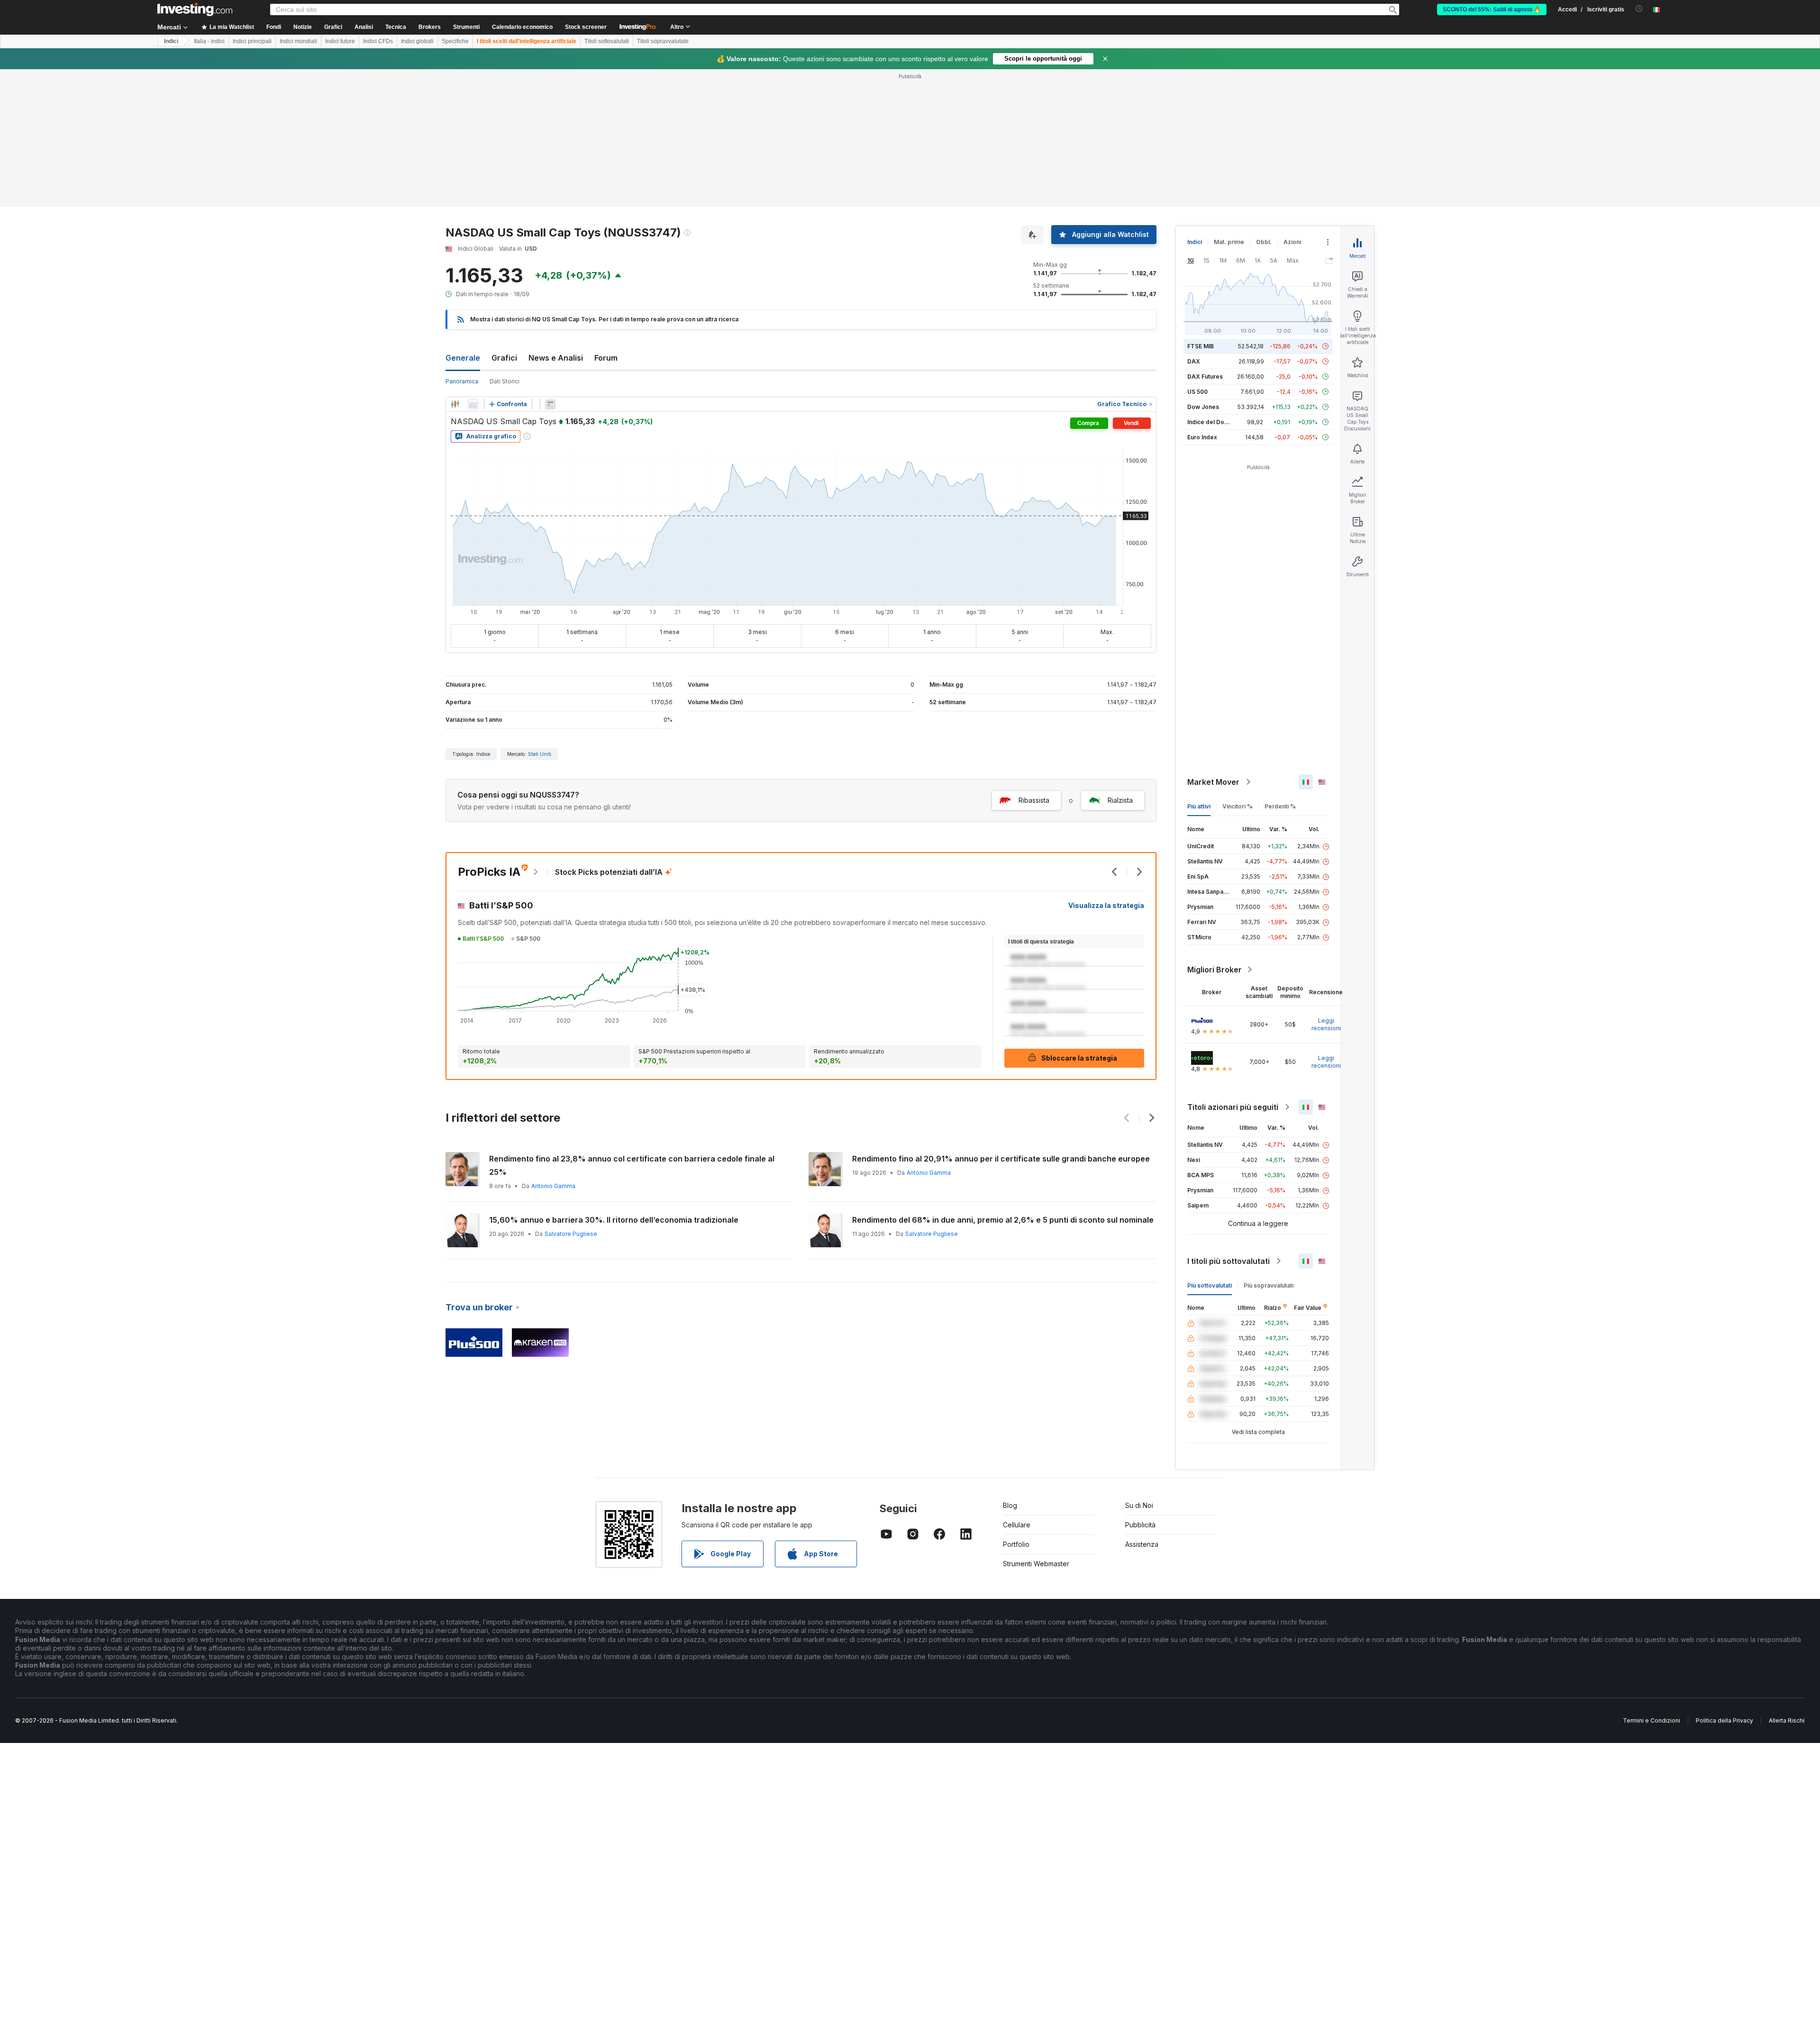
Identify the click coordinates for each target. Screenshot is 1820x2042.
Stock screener (586, 27)
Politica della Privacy (1724, 1720)
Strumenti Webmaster (1036, 1564)
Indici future (340, 41)
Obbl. (1264, 242)
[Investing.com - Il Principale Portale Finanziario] (195, 9)
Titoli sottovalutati (607, 41)
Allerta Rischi (1787, 1720)
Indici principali (252, 41)
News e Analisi (556, 358)
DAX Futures (1205, 377)
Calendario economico (522, 27)
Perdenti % (1280, 806)
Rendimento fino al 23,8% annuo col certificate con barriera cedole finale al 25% (632, 1165)
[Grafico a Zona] (473, 404)
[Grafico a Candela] (455, 404)
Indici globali (417, 41)
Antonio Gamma (553, 1186)
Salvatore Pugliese (571, 1234)
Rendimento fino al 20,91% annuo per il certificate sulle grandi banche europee (1001, 1159)
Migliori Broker (1215, 970)
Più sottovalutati (1210, 1285)
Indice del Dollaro (1212, 422)
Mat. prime (1229, 242)
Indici (171, 41)
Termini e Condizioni (1652, 1720)
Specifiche (455, 41)
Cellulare (1017, 1525)
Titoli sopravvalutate (663, 41)
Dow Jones (1203, 407)
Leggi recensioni (1326, 1024)
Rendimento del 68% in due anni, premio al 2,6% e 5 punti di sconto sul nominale (1003, 1220)
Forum (606, 358)
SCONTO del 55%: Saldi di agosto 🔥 (1492, 9)
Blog (1010, 1505)
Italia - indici (209, 41)
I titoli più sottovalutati (1228, 1261)
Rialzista (1120, 800)
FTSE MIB (1201, 346)
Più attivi (1199, 806)
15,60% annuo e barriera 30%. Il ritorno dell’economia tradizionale (614, 1220)
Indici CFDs (378, 41)
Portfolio (1016, 1544)
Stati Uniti (540, 754)
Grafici (504, 358)
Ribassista (1034, 800)
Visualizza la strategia (1106, 905)
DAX (1194, 361)
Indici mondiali (298, 41)
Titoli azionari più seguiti (1233, 1107)
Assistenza (1142, 1544)
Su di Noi (1139, 1505)
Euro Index (1202, 437)
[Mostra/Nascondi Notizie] (550, 404)
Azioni (1292, 242)
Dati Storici (505, 381)
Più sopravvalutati (1269, 1285)
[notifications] (1639, 9)
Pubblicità (1140, 1525)
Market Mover (1213, 782)
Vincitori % (1238, 806)
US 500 (1197, 392)
